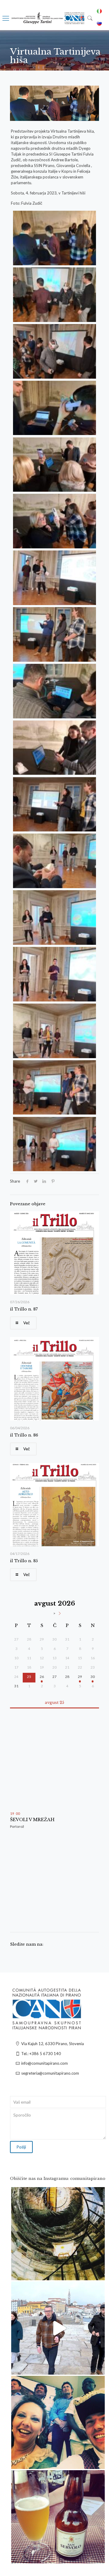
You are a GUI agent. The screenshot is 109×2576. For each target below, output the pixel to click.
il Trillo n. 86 (24, 1435)
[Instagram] (97, 2273)
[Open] (58, 2234)
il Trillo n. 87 (24, 1309)
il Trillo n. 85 (24, 1561)
